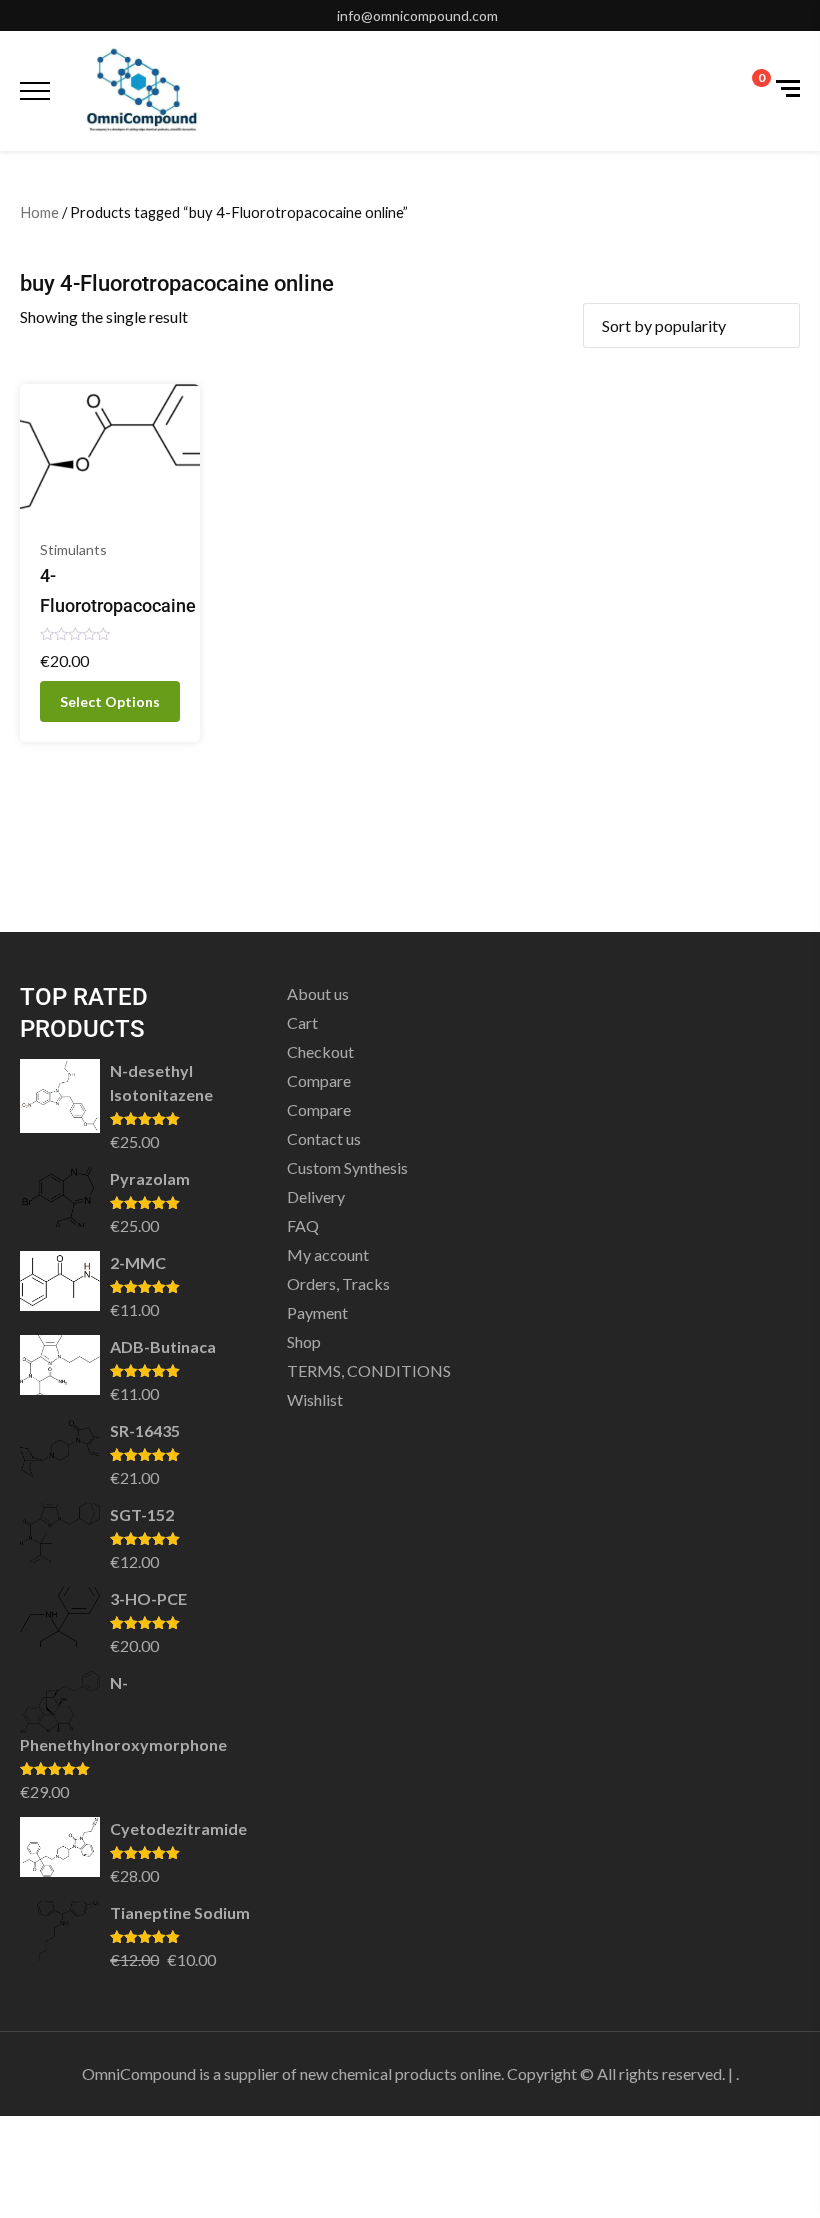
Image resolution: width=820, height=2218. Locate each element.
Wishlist (315, 1399)
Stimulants (73, 549)
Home (39, 212)
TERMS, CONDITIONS (369, 1370)
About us (318, 993)
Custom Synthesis (347, 1167)
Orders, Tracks (338, 1283)
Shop (304, 1341)
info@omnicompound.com (417, 15)
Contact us (324, 1138)
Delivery (316, 1196)
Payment (317, 1312)
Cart (302, 1022)
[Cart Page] (748, 89)
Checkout (320, 1051)
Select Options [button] (110, 701)
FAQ (303, 1225)
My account (328, 1254)
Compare (319, 1080)
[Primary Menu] (35, 91)
